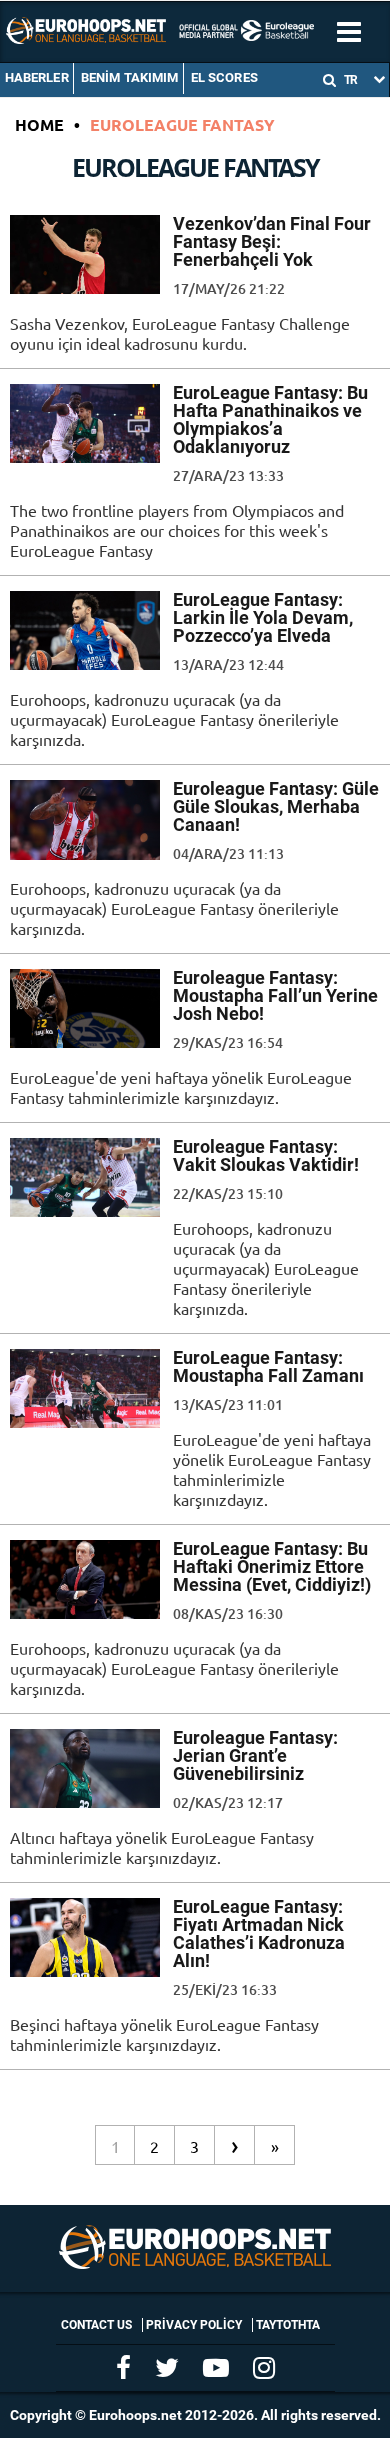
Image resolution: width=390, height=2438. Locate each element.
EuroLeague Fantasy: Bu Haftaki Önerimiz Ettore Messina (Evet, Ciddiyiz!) (272, 1566)
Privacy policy (194, 2325)
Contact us (96, 2325)
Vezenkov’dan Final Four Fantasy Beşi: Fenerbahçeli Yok (272, 241)
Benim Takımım (130, 77)
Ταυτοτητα (288, 2325)
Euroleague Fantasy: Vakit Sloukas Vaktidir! (266, 1155)
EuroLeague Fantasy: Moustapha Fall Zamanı (268, 1366)
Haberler (37, 77)
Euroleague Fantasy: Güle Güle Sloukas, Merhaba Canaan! (276, 806)
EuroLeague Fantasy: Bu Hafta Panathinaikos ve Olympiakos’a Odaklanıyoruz (270, 419)
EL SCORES (224, 77)
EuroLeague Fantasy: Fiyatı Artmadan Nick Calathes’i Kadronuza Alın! (259, 1933)
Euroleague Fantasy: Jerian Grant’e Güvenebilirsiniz (255, 1755)
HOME (39, 124)
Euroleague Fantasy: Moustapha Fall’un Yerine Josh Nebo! (275, 995)
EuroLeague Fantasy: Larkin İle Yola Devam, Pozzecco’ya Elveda (263, 617)
